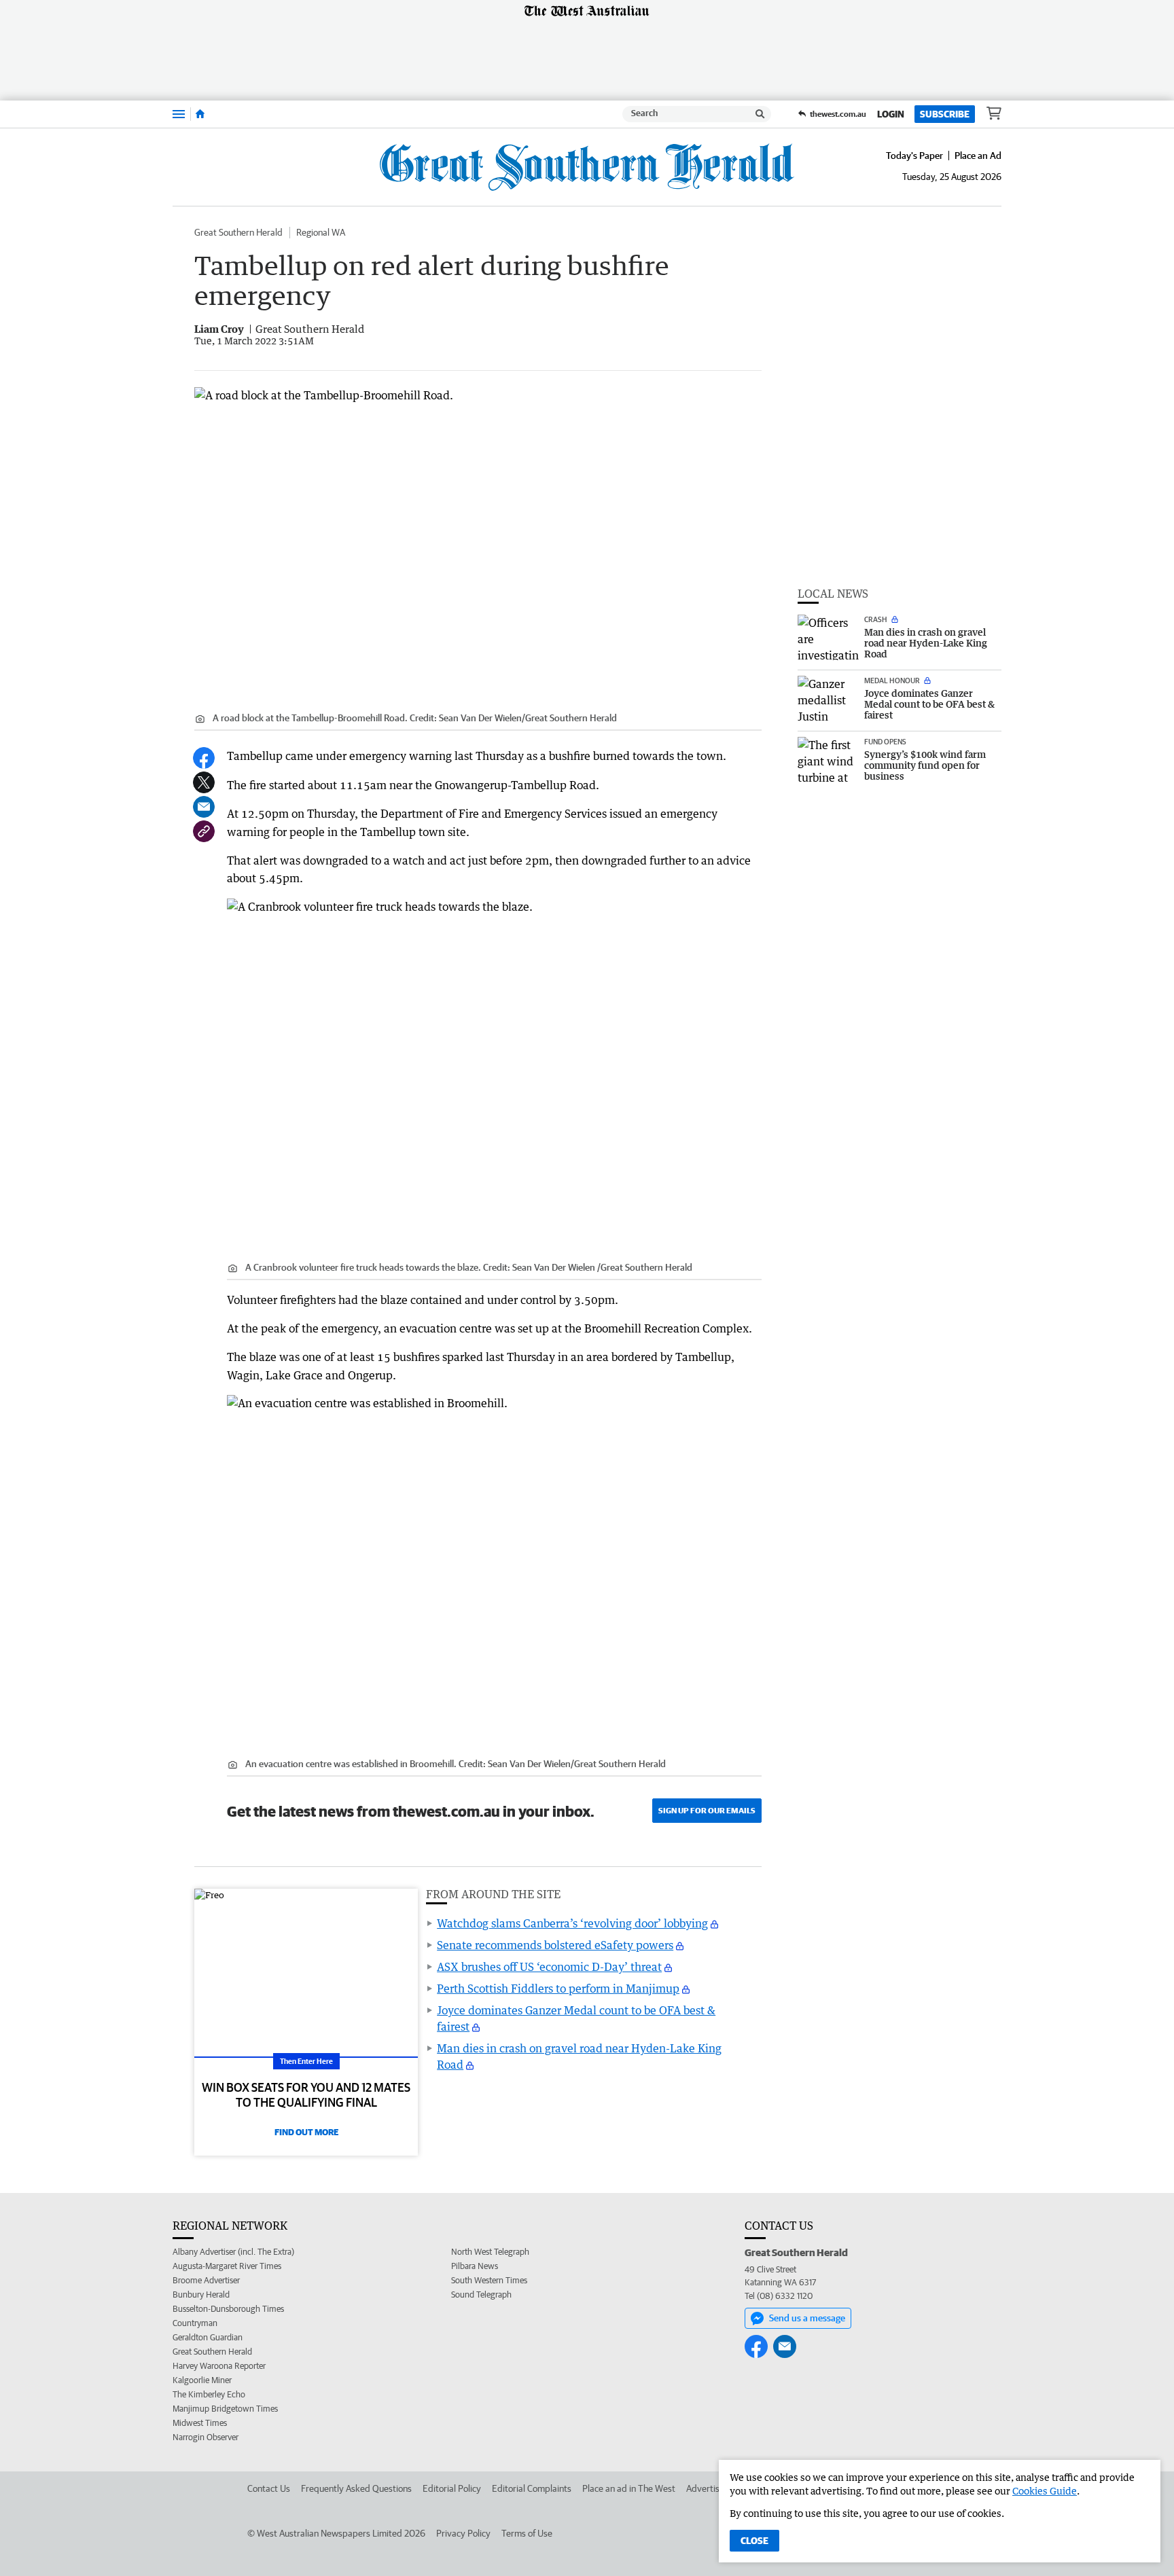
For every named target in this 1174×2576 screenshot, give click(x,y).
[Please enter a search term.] (760, 114)
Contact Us (269, 2488)
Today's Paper (914, 156)
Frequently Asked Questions (356, 2488)
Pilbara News (475, 2266)
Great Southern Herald (238, 232)
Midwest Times (200, 2423)
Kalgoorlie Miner (202, 2380)
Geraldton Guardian (208, 2337)
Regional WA (321, 232)
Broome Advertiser (206, 2280)
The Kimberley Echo (209, 2394)
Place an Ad (978, 156)
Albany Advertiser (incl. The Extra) (233, 2252)
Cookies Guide (1045, 2491)
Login (891, 114)
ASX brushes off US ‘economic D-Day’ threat (549, 1967)
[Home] (200, 114)
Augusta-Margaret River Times (227, 2266)
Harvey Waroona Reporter (219, 2366)
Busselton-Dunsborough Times (228, 2309)
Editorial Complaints (532, 2488)
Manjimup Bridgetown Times (225, 2409)
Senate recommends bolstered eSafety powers (555, 1945)
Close (754, 2541)
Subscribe (945, 114)
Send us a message (807, 2318)
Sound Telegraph (481, 2294)
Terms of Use (527, 2533)
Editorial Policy (452, 2488)
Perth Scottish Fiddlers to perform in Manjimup (558, 1989)
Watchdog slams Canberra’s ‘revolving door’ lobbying (572, 1923)
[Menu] (179, 114)
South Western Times (489, 2280)
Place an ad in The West (629, 2488)
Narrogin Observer (206, 2437)
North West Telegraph (490, 2252)
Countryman (195, 2323)
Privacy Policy (463, 2533)
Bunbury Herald (201, 2294)
